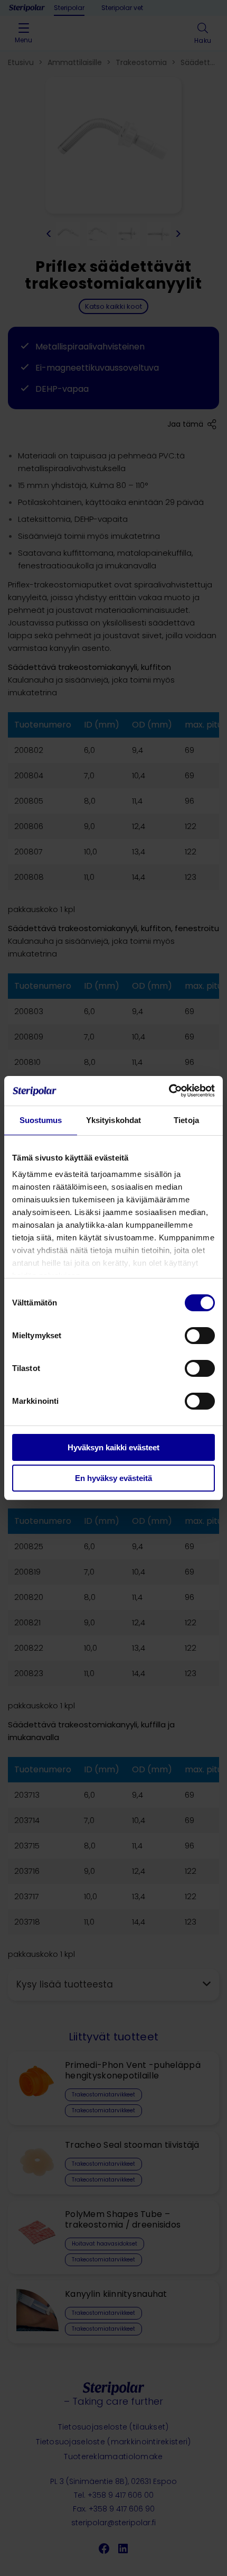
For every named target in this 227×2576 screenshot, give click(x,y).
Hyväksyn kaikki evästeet (113, 1447)
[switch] (200, 1336)
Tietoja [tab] (186, 1120)
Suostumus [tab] (41, 1120)
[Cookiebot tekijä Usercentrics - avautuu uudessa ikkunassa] (169, 1091)
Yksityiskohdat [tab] (113, 1120)
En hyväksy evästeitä (113, 1478)
